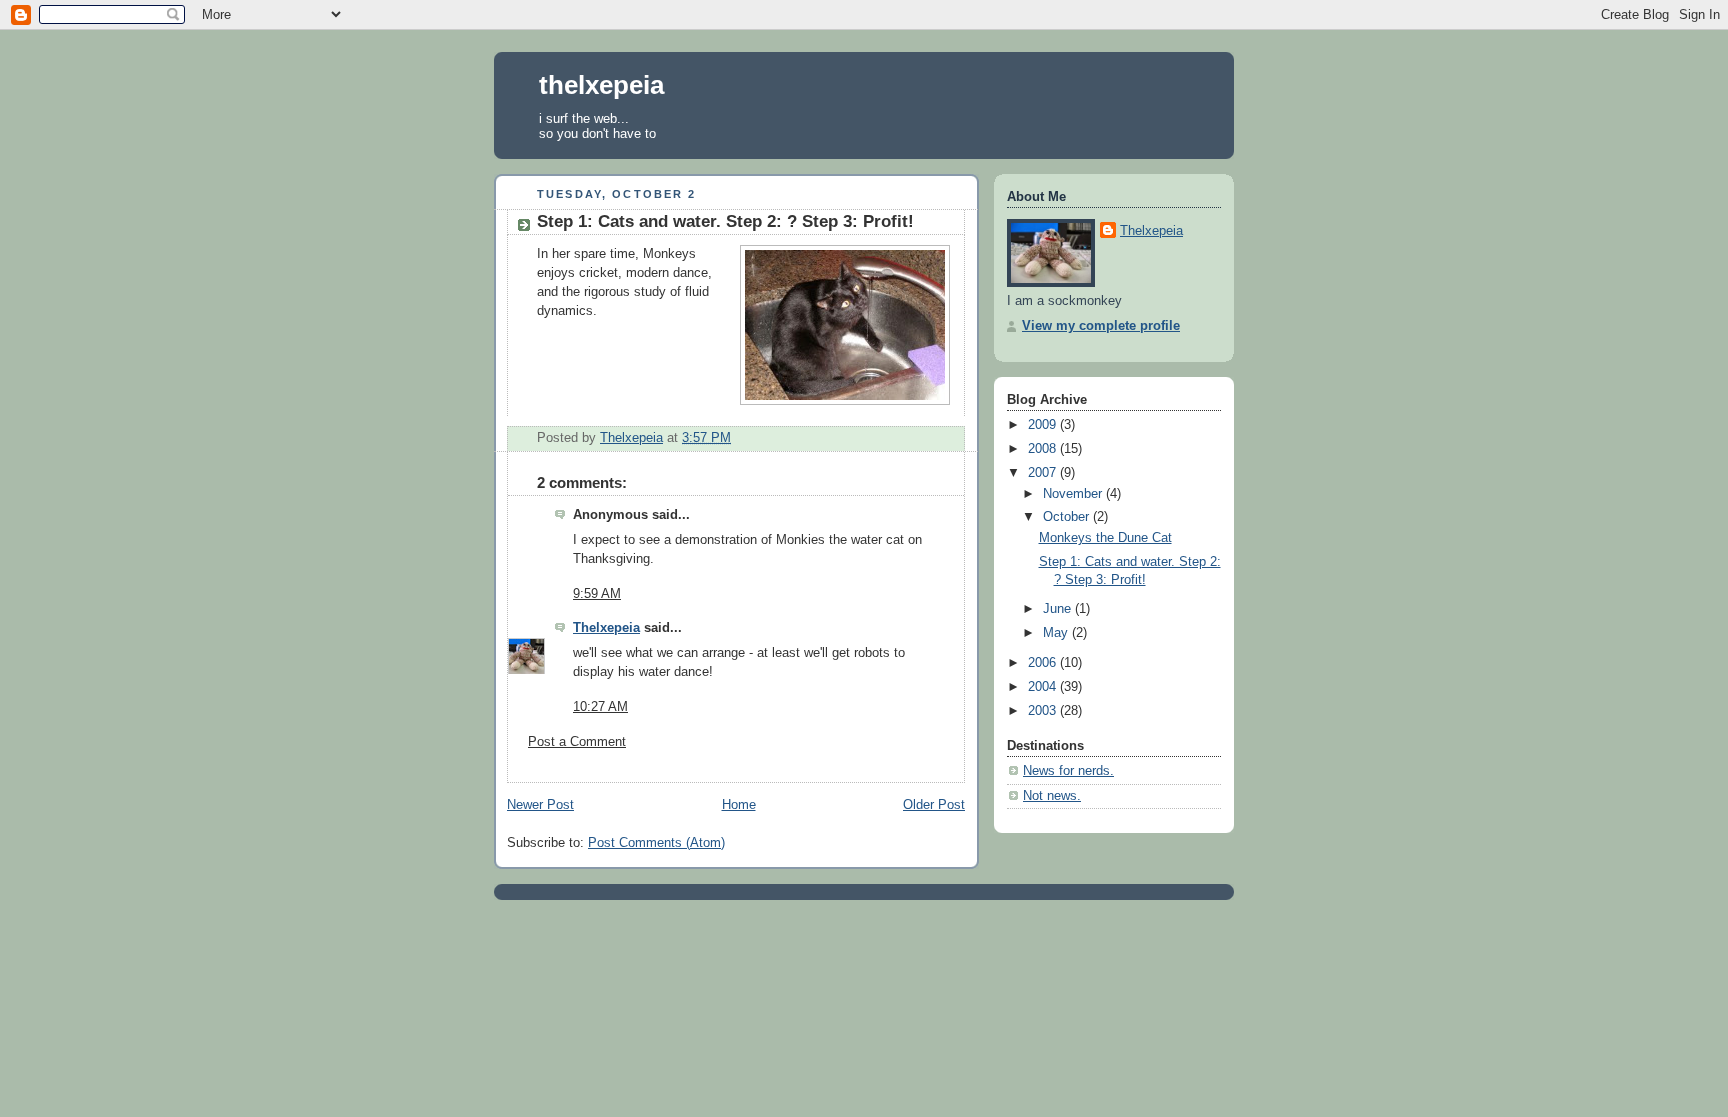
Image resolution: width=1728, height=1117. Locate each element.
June (1059, 609)
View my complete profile (1101, 326)
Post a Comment (577, 742)
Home (739, 805)
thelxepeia (601, 85)
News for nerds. (1068, 771)
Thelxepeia (606, 628)
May (1057, 633)
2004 (1044, 687)
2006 (1044, 663)
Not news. (1052, 796)
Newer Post (540, 805)
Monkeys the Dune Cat (1105, 538)
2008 (1044, 449)
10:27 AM (600, 707)
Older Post (934, 805)
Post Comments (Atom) (656, 843)
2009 (1044, 425)
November (1074, 494)
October (1068, 517)
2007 (1044, 473)
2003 (1044, 711)
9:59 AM (597, 594)
